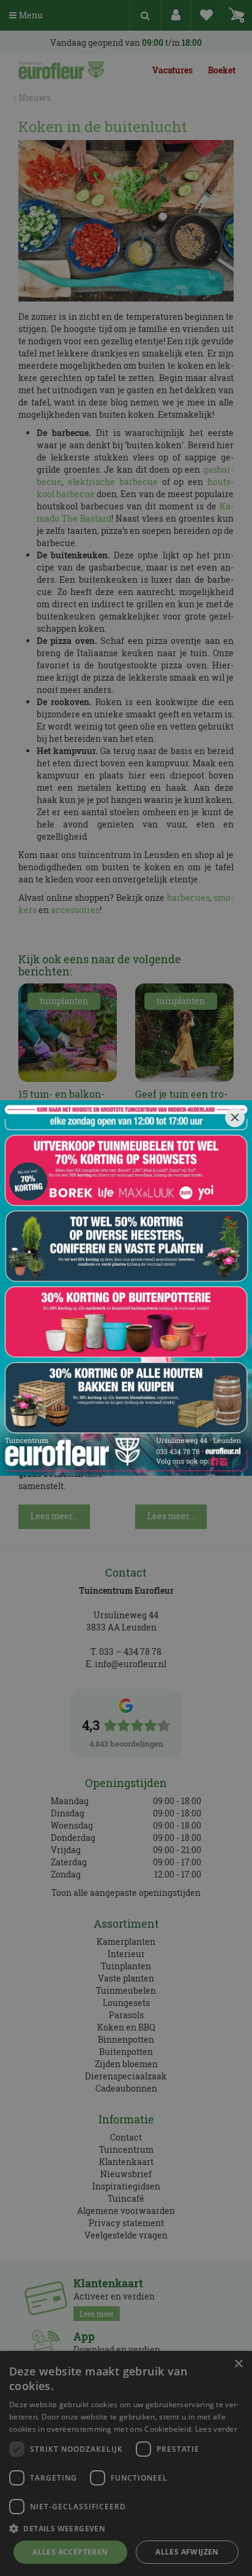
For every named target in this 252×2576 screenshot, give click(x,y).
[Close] (235, 1117)
